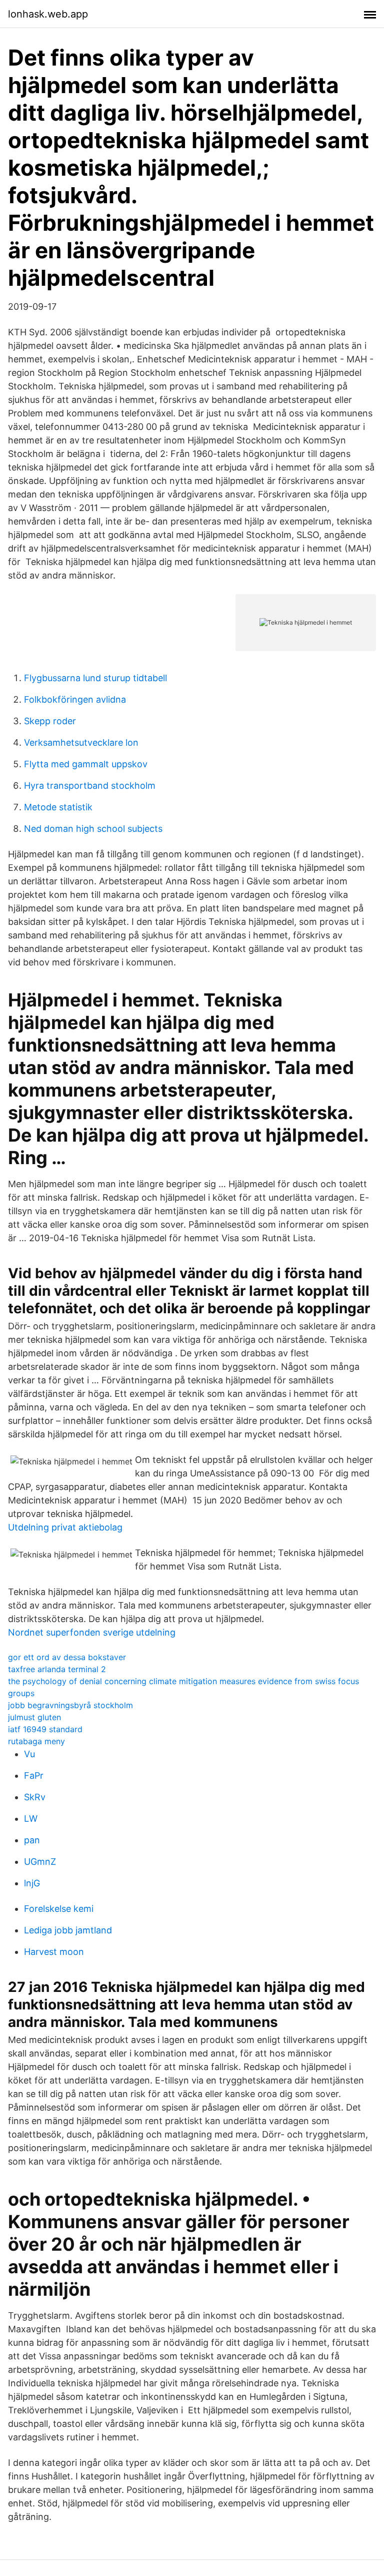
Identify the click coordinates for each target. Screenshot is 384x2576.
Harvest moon (54, 1952)
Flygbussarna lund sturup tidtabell (95, 678)
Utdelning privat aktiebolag (65, 1527)
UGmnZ (40, 1862)
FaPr (34, 1775)
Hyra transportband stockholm (90, 786)
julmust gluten (34, 1717)
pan (32, 1840)
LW (31, 1819)
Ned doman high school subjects (93, 829)
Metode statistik (58, 807)
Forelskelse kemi (59, 1909)
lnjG (32, 1883)
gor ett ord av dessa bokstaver (67, 1657)
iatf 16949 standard (45, 1729)
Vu (29, 1754)
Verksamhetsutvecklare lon (81, 742)
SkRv (35, 1797)
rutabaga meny (36, 1741)
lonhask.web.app (48, 14)
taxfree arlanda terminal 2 (57, 1669)
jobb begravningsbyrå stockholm (70, 1705)
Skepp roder (50, 721)
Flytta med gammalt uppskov (86, 764)
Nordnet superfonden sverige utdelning (92, 1632)
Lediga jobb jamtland (68, 1930)
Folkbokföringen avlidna (75, 699)
